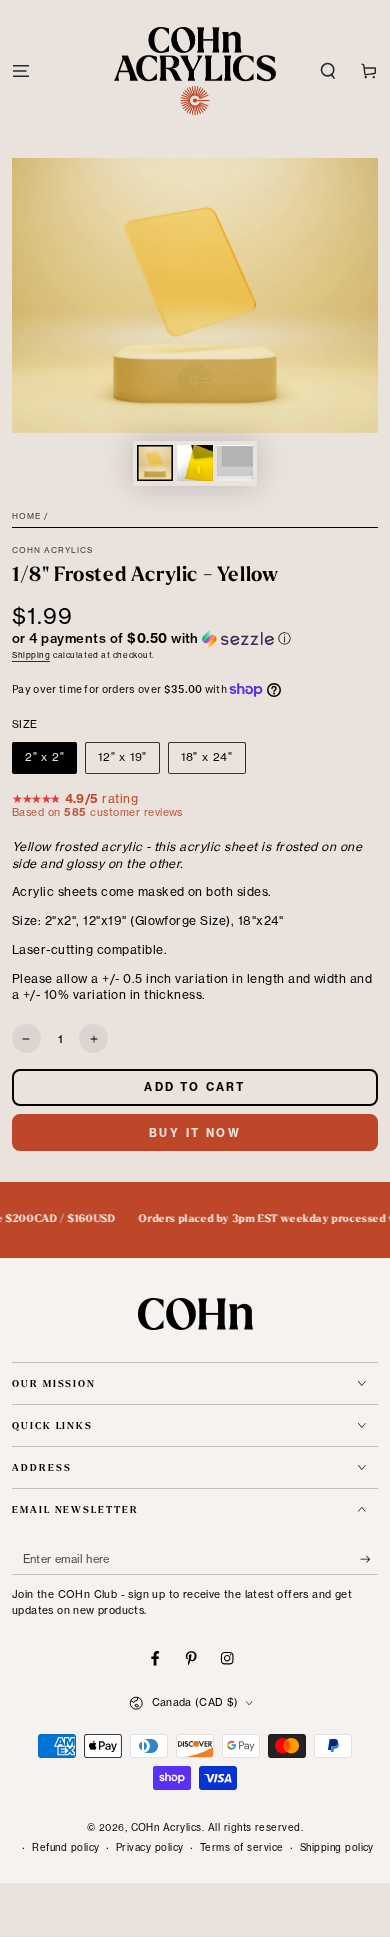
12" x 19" (122, 757)
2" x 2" (45, 757)
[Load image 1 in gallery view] (154, 463)
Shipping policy (337, 1847)
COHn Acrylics (53, 550)
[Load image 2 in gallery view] (194, 463)
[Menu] (21, 70)
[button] (328, 70)
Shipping (31, 655)
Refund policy (65, 1847)
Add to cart (194, 1087)
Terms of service (242, 1847)
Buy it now (195, 1133)
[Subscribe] (369, 1559)
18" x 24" (207, 757)
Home (26, 516)
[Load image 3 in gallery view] (234, 463)
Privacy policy (150, 1847)
